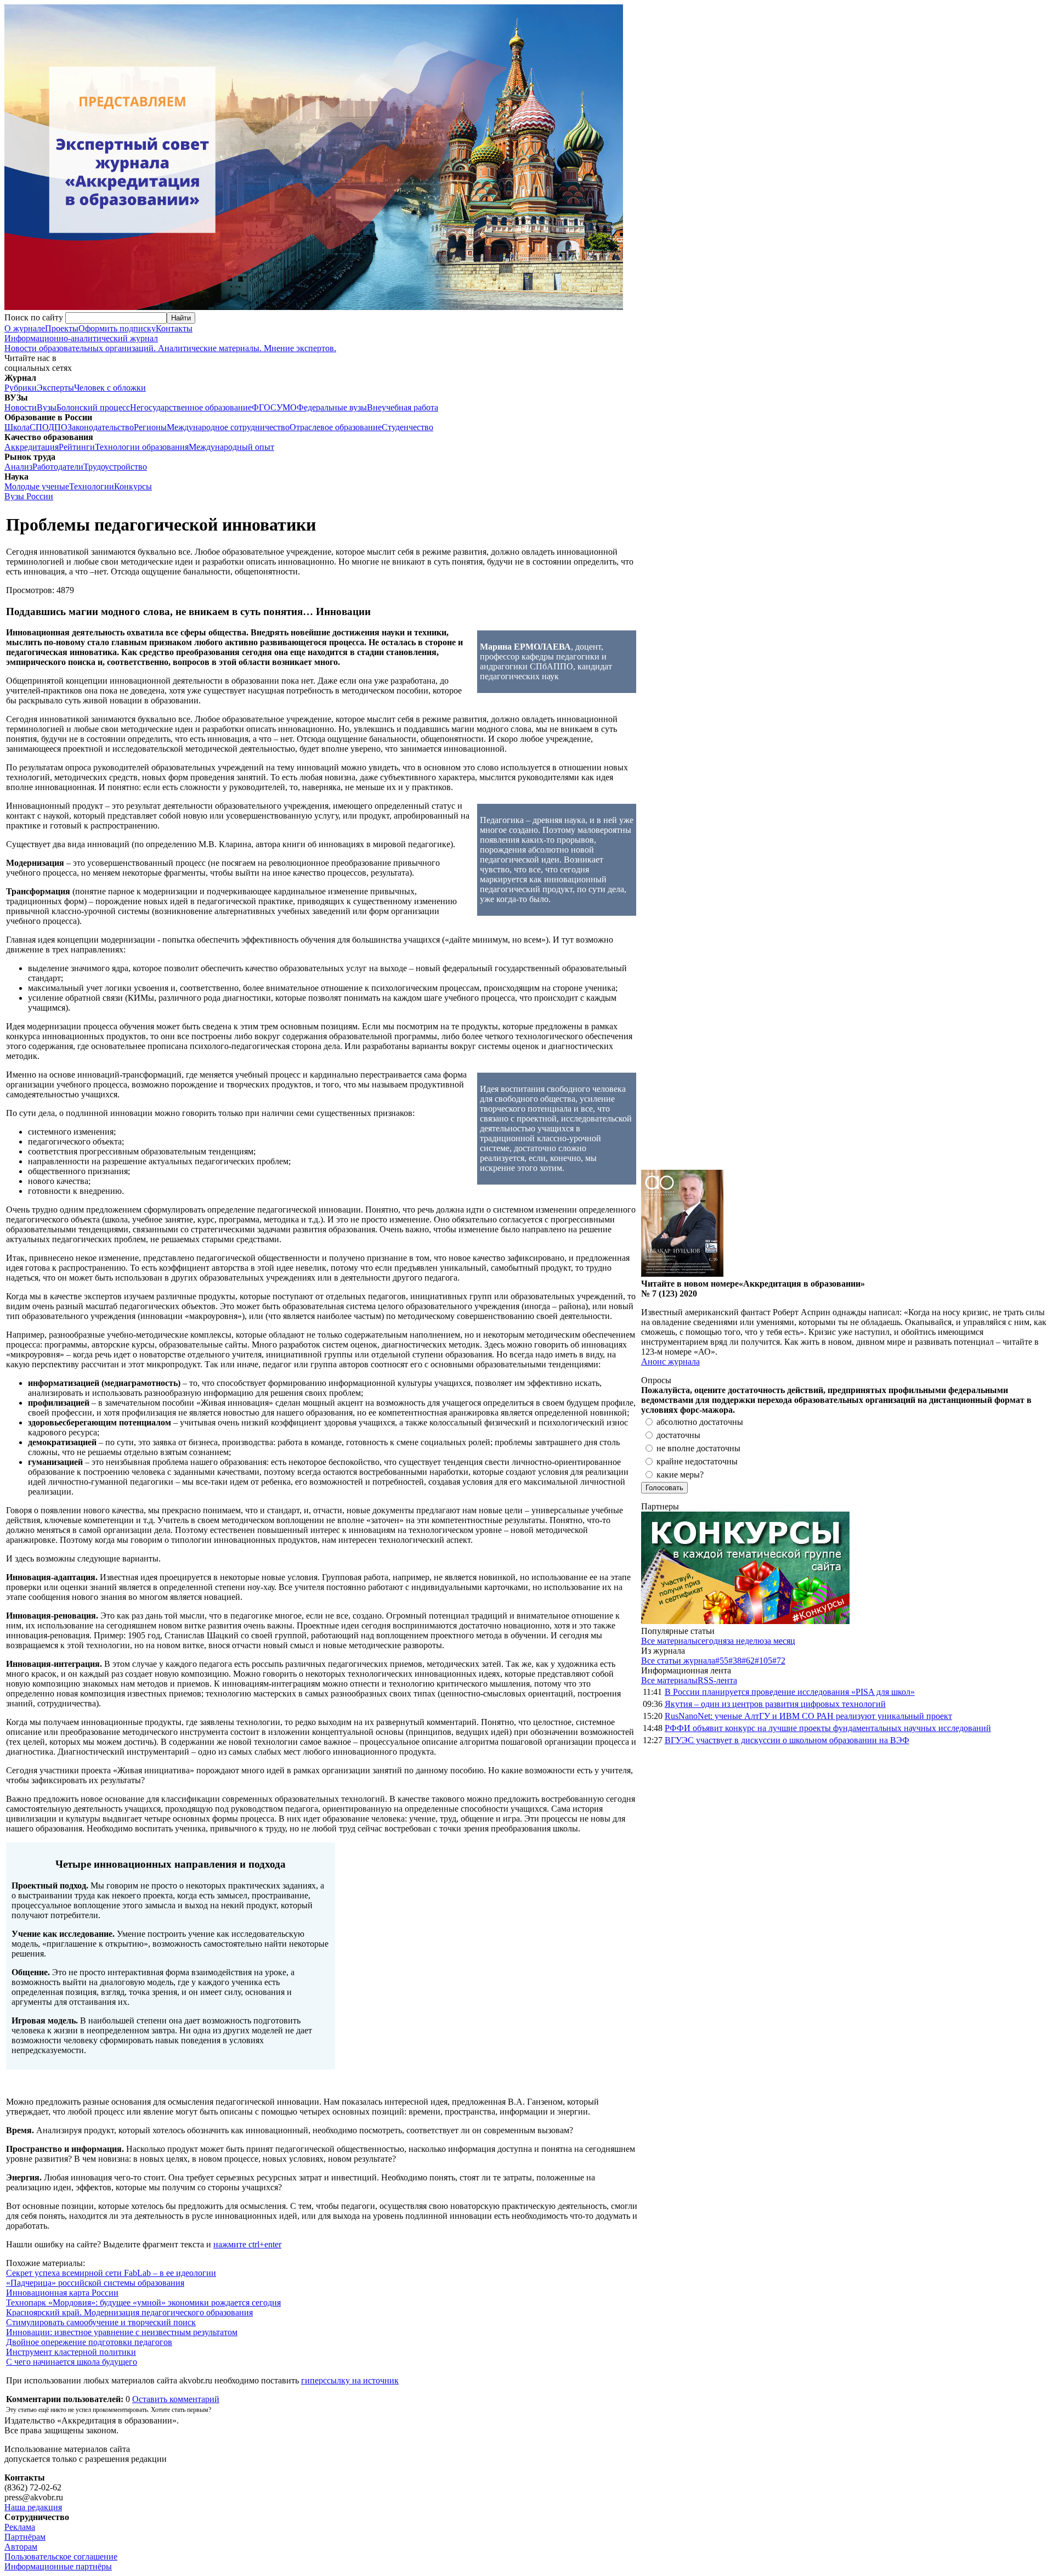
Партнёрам (25, 2537)
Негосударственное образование (191, 407)
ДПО (58, 427)
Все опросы (1025, 1380)
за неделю (745, 1641)
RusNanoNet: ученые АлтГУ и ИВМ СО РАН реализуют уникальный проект (808, 1716)
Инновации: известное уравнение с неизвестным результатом (122, 2332)
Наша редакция (33, 2507)
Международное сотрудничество (228, 427)
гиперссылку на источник (350, 2380)
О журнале (25, 328)
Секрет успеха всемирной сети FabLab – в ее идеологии (111, 2273)
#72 (779, 1661)
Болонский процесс (93, 407)
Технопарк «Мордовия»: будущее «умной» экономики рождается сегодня (143, 2302)
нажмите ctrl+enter (247, 2244)
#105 (763, 1661)
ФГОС (264, 407)
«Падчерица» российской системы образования (95, 2283)
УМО (287, 407)
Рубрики (21, 388)
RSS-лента (717, 1680)
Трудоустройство (115, 467)
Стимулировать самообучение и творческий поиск (101, 2322)
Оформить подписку (117, 328)
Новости (21, 407)
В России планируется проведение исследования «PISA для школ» (790, 1692)
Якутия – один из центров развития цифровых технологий (775, 1704)
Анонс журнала (670, 1362)
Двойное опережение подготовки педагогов (89, 2342)
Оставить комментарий (176, 2399)
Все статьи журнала (678, 1661)
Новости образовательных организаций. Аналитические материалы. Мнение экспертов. (170, 343)
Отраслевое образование (336, 427)
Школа (17, 427)
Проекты (62, 328)
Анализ (18, 467)
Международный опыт (231, 447)
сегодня (712, 1641)
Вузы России (29, 496)
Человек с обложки (110, 388)
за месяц (780, 1641)
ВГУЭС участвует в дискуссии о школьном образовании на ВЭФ (787, 1740)
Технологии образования (142, 447)
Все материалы (669, 1641)
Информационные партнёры (58, 2566)
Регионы (150, 427)
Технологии (92, 486)
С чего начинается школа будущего (72, 2362)
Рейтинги (77, 447)
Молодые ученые (37, 486)
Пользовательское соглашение (61, 2557)
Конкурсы (133, 486)
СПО (39, 427)
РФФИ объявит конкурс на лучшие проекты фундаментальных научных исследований (828, 1728)
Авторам (21, 2547)
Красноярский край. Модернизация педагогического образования (129, 2312)
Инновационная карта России (62, 2293)
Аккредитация (32, 447)
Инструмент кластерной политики (71, 2352)
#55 (722, 1661)
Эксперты (55, 388)
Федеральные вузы (332, 407)
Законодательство (101, 427)
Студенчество (407, 427)
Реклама (20, 2527)
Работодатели (58, 467)
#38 (735, 1661)
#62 (748, 1661)
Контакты (174, 328)
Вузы (47, 407)
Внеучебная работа (403, 407)
